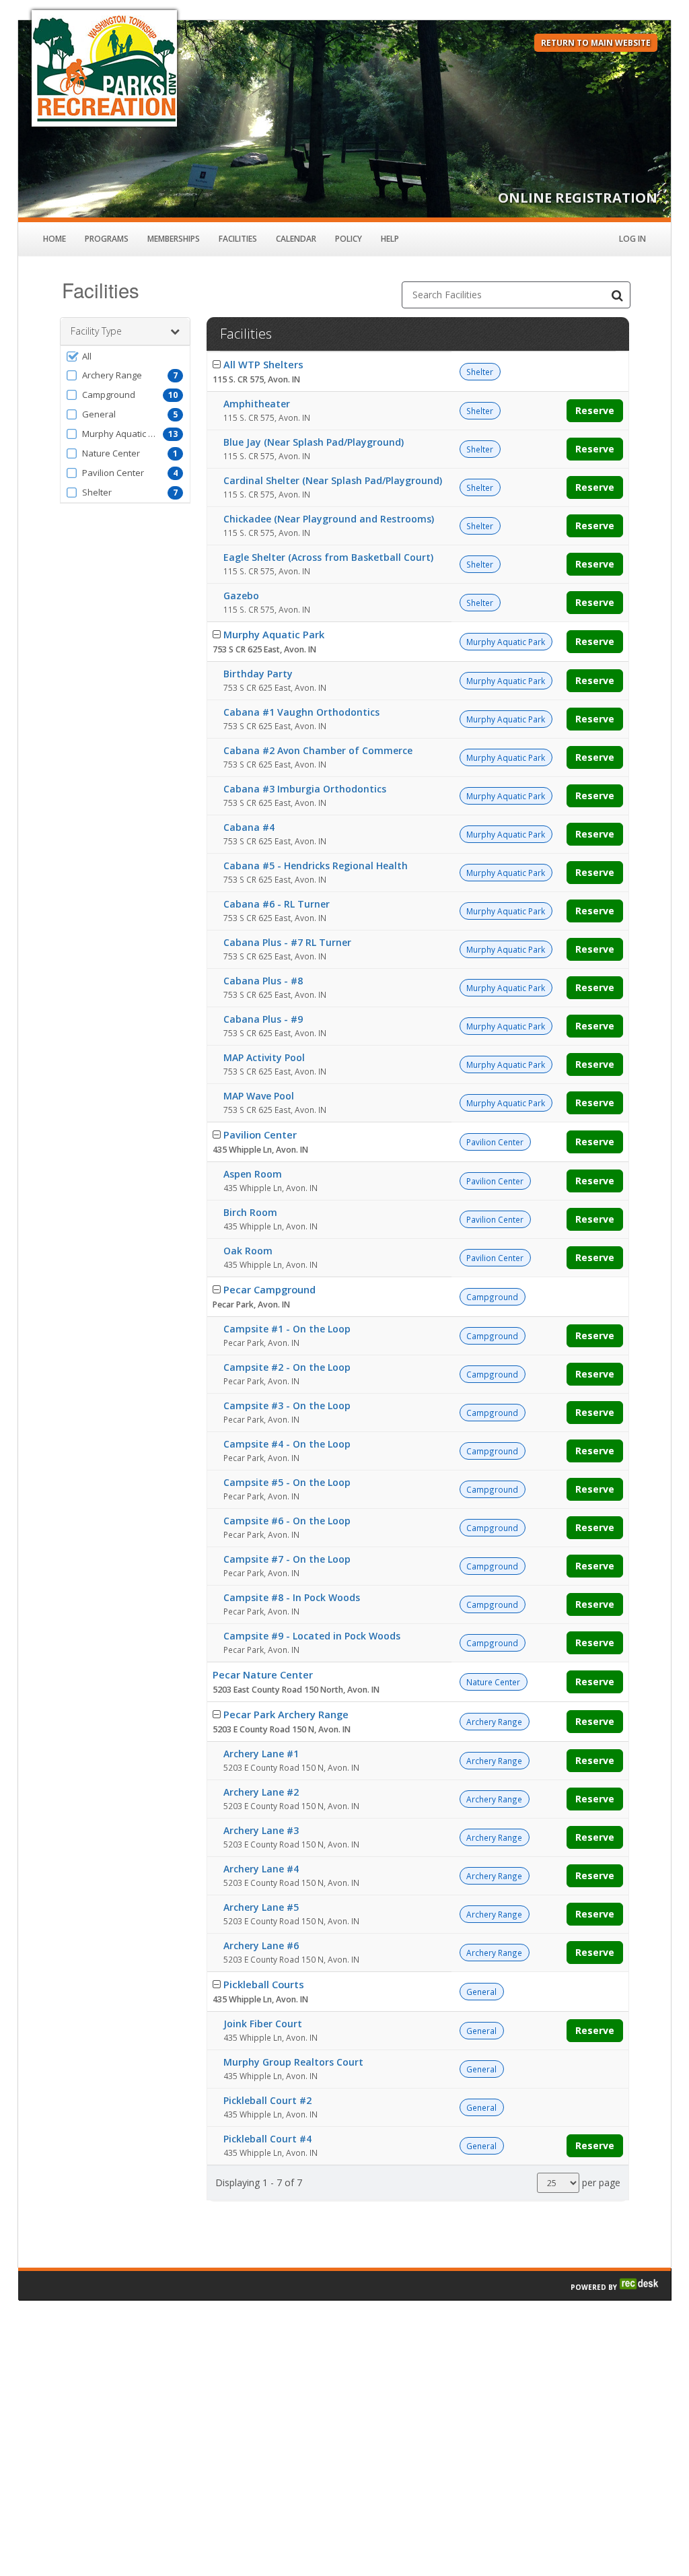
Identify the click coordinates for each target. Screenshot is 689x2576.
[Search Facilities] (617, 295)
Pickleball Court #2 (267, 2100)
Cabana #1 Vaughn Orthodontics (301, 712)
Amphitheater (257, 404)
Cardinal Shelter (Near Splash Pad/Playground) (333, 480)
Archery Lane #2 (261, 1792)
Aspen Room (253, 1174)
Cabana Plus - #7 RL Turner (287, 942)
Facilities (238, 239)
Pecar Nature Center (263, 1674)
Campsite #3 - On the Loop (287, 1405)
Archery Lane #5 (261, 1907)
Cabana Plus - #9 (263, 1019)
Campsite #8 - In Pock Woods (292, 1597)
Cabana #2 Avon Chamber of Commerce (318, 750)
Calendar (296, 239)
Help (390, 239)
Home (55, 239)
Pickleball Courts (264, 1984)
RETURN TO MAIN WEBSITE (596, 43)
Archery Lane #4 (261, 1869)
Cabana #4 (249, 827)
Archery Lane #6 (261, 1945)
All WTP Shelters (263, 364)
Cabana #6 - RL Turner (277, 904)
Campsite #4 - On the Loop (287, 1444)
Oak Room (248, 1251)
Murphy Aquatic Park (274, 634)
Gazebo (241, 596)
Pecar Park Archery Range (286, 1714)
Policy (349, 239)
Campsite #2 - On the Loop (287, 1367)
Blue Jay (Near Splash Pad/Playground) (314, 442)
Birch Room (250, 1212)
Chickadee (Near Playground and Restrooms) (329, 519)
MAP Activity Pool (264, 1057)
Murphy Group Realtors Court (293, 2062)
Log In (632, 239)
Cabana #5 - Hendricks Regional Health (316, 866)
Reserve (595, 410)
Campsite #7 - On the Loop (287, 1559)
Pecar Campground (269, 1289)
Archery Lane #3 (261, 1830)
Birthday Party (258, 674)
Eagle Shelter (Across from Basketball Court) (328, 557)
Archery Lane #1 (261, 1754)
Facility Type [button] (96, 331)
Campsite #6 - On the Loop (287, 1521)
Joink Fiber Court (263, 2024)
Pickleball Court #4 (267, 2139)
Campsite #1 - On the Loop (287, 1329)
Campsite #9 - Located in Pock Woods (312, 1636)
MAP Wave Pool (259, 1096)
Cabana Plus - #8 (263, 981)
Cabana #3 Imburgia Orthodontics (305, 789)
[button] (125, 356)
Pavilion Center (260, 1134)
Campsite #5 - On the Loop (287, 1482)
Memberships (174, 239)
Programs (107, 239)
